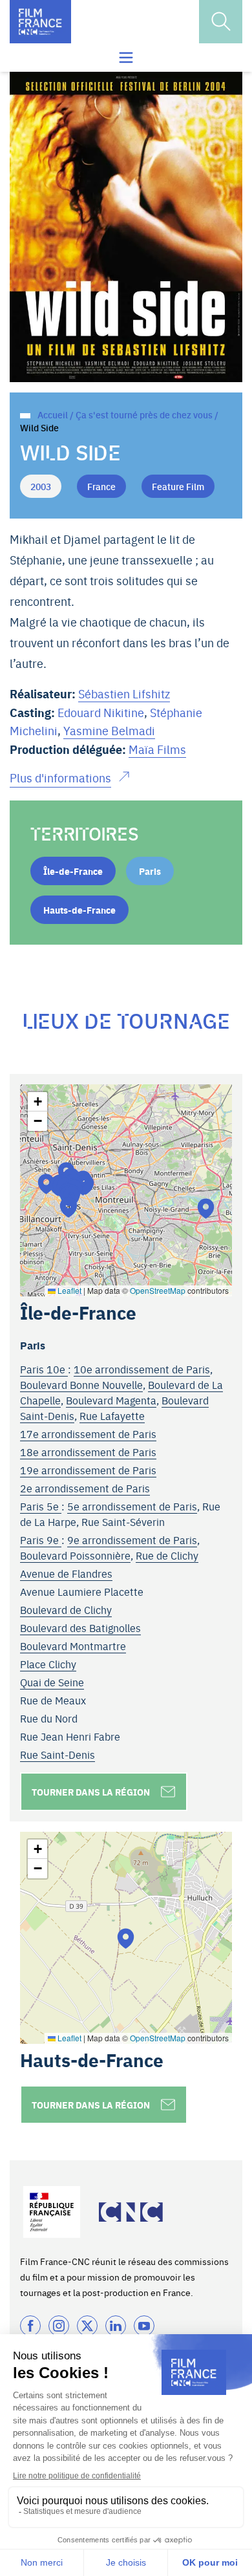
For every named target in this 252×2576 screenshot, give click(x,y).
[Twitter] (87, 2326)
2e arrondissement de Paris (85, 1488)
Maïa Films (157, 749)
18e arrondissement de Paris (88, 1452)
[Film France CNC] (40, 22)
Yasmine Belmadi (109, 730)
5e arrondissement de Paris (132, 1506)
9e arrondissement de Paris (132, 1540)
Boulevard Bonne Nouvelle (81, 1384)
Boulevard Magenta (111, 1400)
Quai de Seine (52, 1682)
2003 (41, 486)
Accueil (53, 414)
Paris (150, 871)
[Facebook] (30, 2326)
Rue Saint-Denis (58, 1754)
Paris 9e (41, 1540)
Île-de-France (73, 871)
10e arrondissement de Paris (142, 1369)
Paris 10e (44, 1369)
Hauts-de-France (79, 910)
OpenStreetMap (158, 1290)
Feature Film (178, 486)
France (101, 486)
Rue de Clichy (167, 1555)
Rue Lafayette (112, 1415)
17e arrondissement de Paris (88, 1433)
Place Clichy (48, 1664)
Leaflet (68, 1290)
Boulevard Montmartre (73, 1646)
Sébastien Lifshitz (124, 693)
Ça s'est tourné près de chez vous (144, 414)
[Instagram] (59, 2326)
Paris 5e (41, 1506)
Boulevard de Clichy (66, 1609)
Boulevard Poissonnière (75, 1555)
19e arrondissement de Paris (88, 1470)
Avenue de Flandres (66, 1573)
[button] (206, 1208)
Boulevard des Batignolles (80, 1627)
